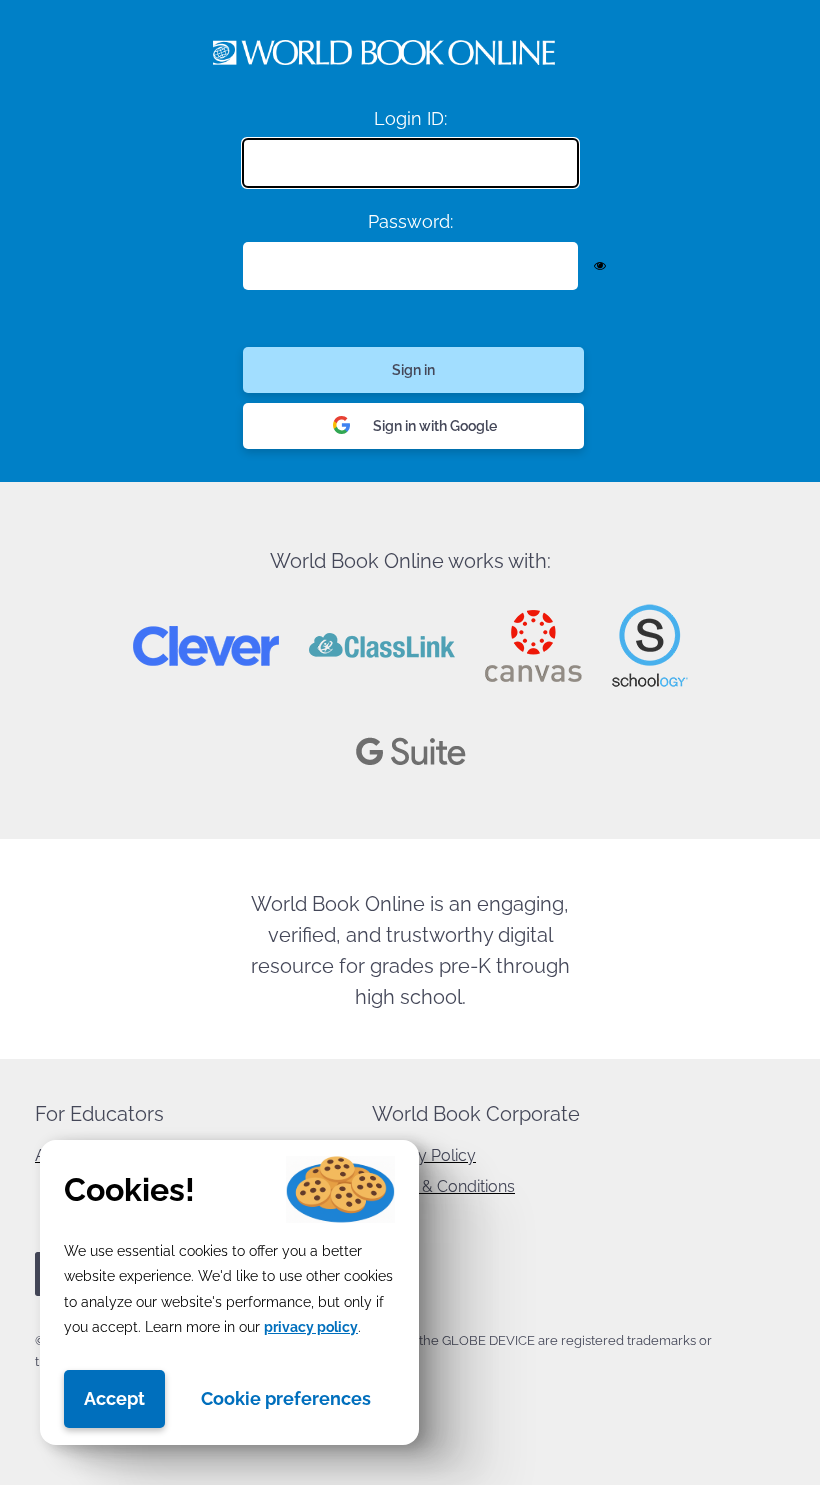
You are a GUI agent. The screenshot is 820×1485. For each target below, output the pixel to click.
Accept (114, 1398)
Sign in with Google (435, 426)
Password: (410, 221)
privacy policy (311, 1327)
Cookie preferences (286, 1398)
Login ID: (410, 118)
